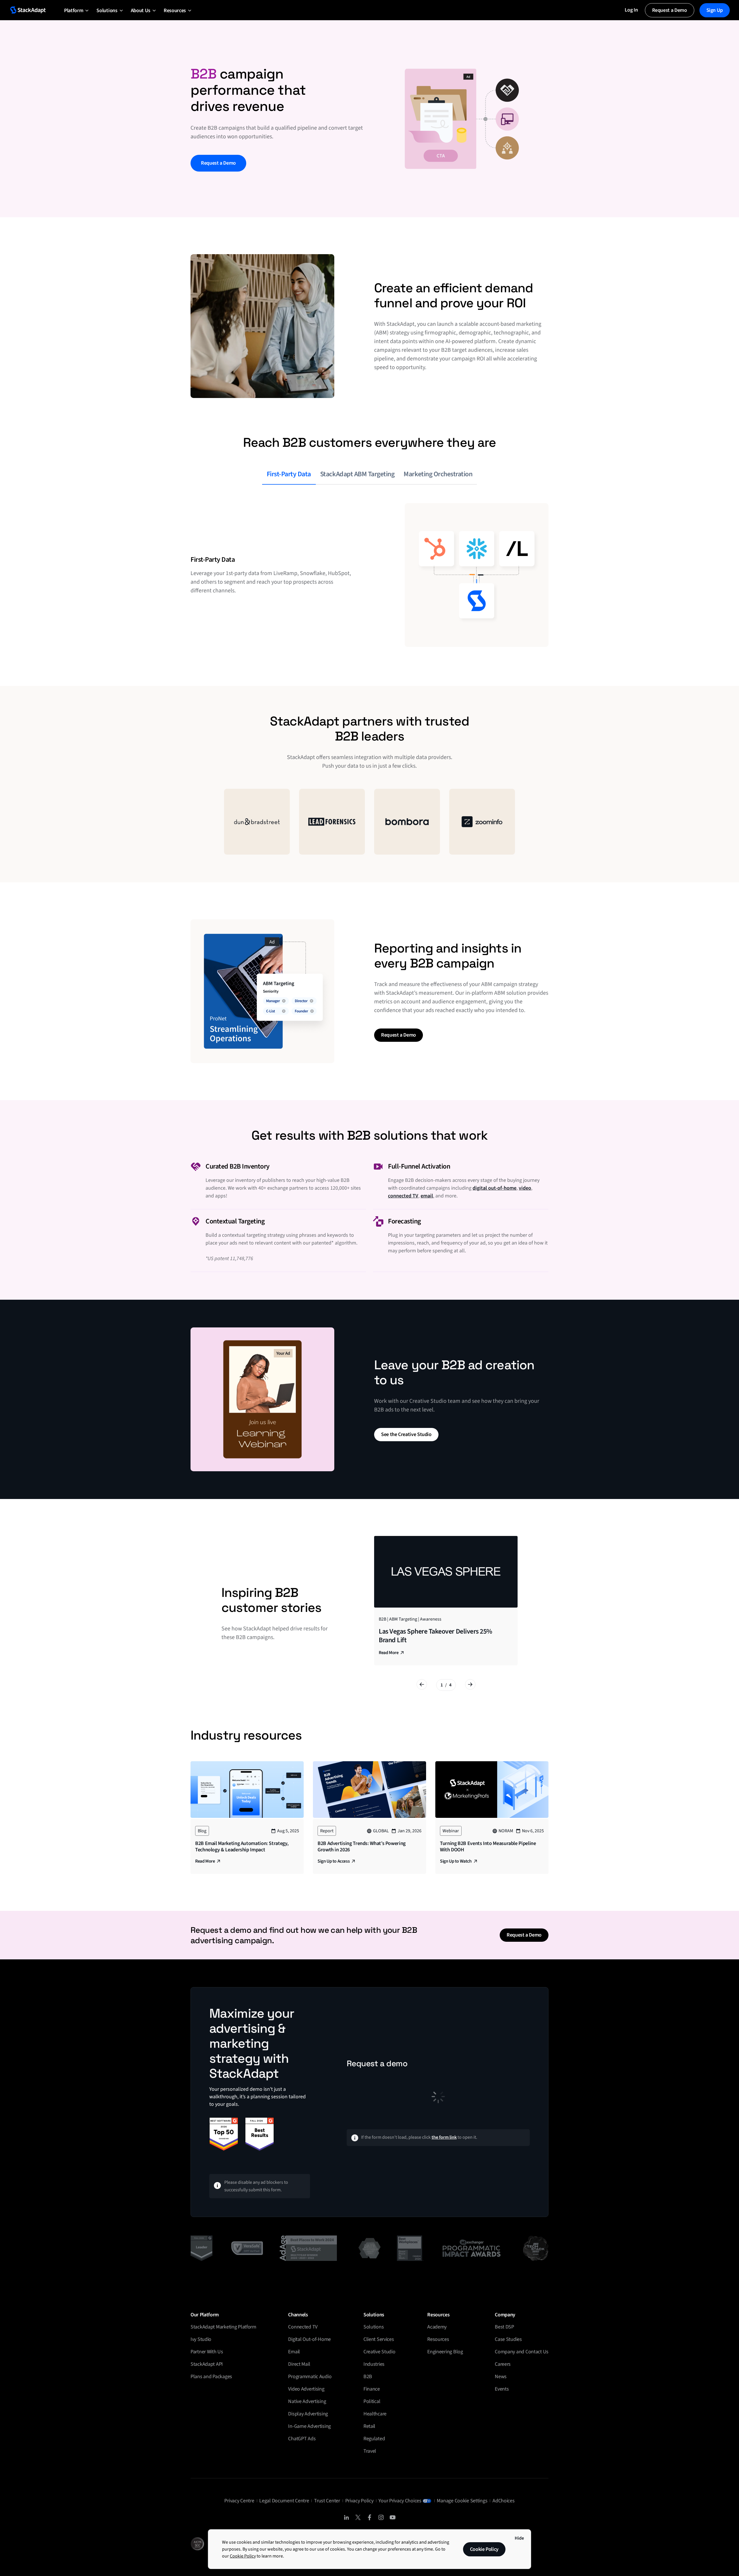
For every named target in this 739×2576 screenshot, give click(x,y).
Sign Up (715, 10)
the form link (444, 2137)
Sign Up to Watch (456, 1861)
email (427, 1196)
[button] (74, 10)
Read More (389, 1653)
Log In (631, 10)
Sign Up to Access (334, 1861)
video (525, 1188)
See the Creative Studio (406, 1434)
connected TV (403, 1196)
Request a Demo (670, 10)
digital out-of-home (494, 1188)
